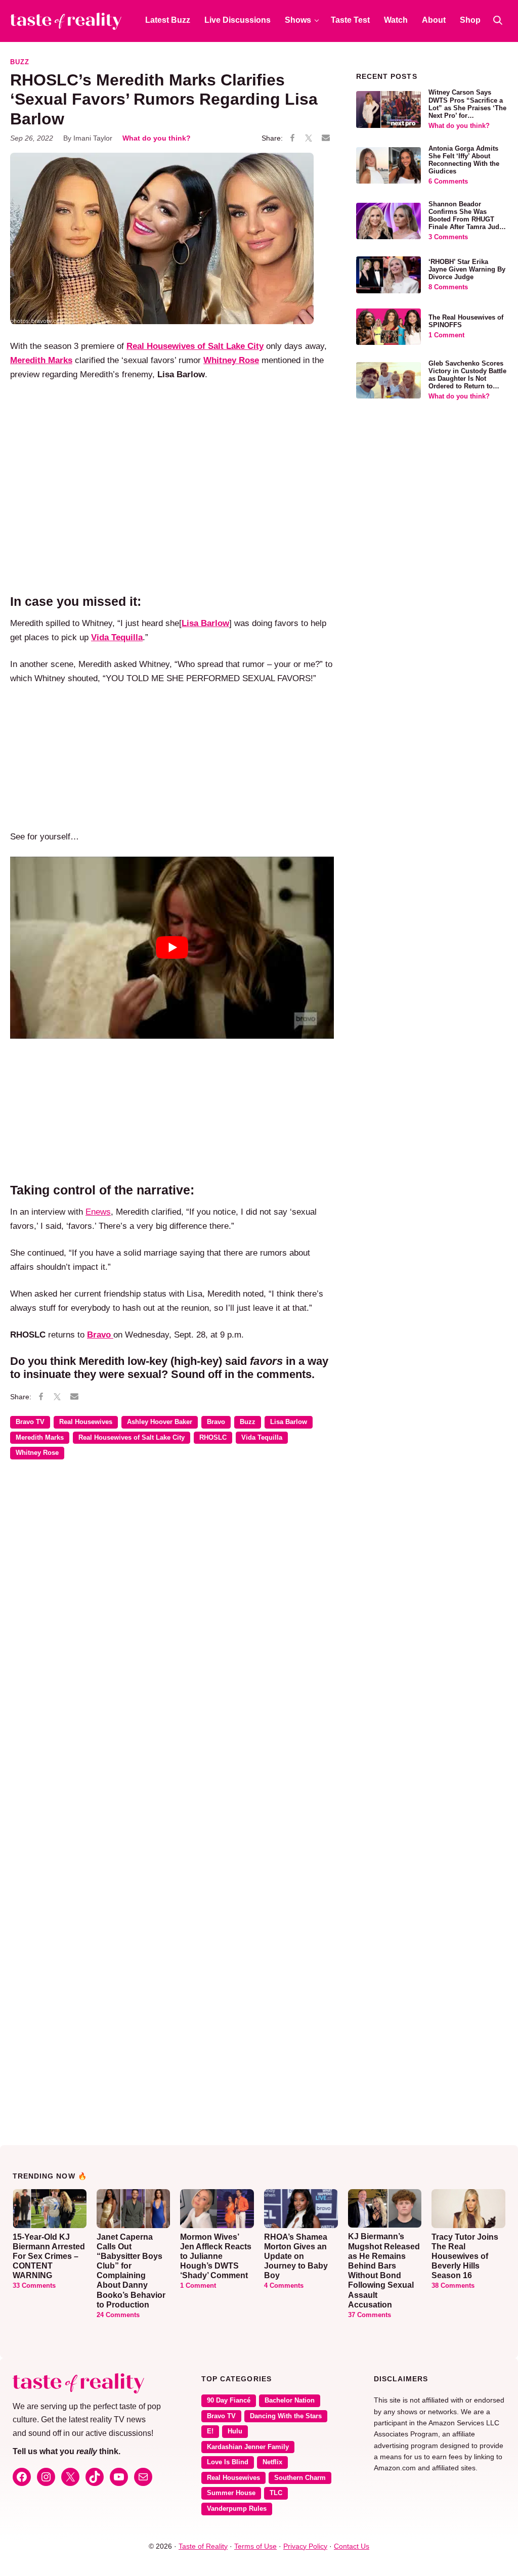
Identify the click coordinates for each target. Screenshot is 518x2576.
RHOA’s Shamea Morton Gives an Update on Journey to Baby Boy (296, 2256)
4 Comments (284, 2286)
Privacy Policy (305, 2546)
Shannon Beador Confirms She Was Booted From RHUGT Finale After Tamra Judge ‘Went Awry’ (468, 219)
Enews (98, 1212)
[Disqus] (172, 1614)
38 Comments (453, 2286)
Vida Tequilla (262, 1438)
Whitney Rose (37, 1453)
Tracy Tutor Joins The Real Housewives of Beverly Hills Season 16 (465, 2256)
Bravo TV (30, 1422)
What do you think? (157, 138)
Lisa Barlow (289, 1422)
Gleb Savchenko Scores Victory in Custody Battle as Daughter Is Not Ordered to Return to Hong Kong (467, 379)
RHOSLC (213, 1438)
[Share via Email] (326, 138)
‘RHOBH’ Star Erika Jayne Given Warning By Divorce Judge (467, 270)
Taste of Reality (203, 2546)
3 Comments (448, 237)
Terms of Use (255, 2546)
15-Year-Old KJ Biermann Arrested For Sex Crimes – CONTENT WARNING (49, 2256)
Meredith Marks (40, 1438)
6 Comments (448, 182)
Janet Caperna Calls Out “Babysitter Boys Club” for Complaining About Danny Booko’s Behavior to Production (131, 2271)
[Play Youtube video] (172, 948)
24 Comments (118, 2315)
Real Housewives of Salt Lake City (132, 1438)
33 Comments (34, 2286)
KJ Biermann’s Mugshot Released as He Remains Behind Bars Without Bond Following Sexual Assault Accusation (384, 2270)
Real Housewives (86, 1422)
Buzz (20, 62)
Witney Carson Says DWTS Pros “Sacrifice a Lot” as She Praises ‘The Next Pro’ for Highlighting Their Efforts (467, 112)
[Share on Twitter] (309, 139)
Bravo (216, 1422)
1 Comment (446, 335)
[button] (498, 20)
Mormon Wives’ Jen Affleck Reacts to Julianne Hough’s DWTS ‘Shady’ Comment (216, 2256)
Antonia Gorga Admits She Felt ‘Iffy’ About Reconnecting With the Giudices (464, 160)
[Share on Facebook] (292, 139)
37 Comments (370, 2315)
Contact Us (352, 2546)
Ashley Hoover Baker (160, 1422)
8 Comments (448, 287)
